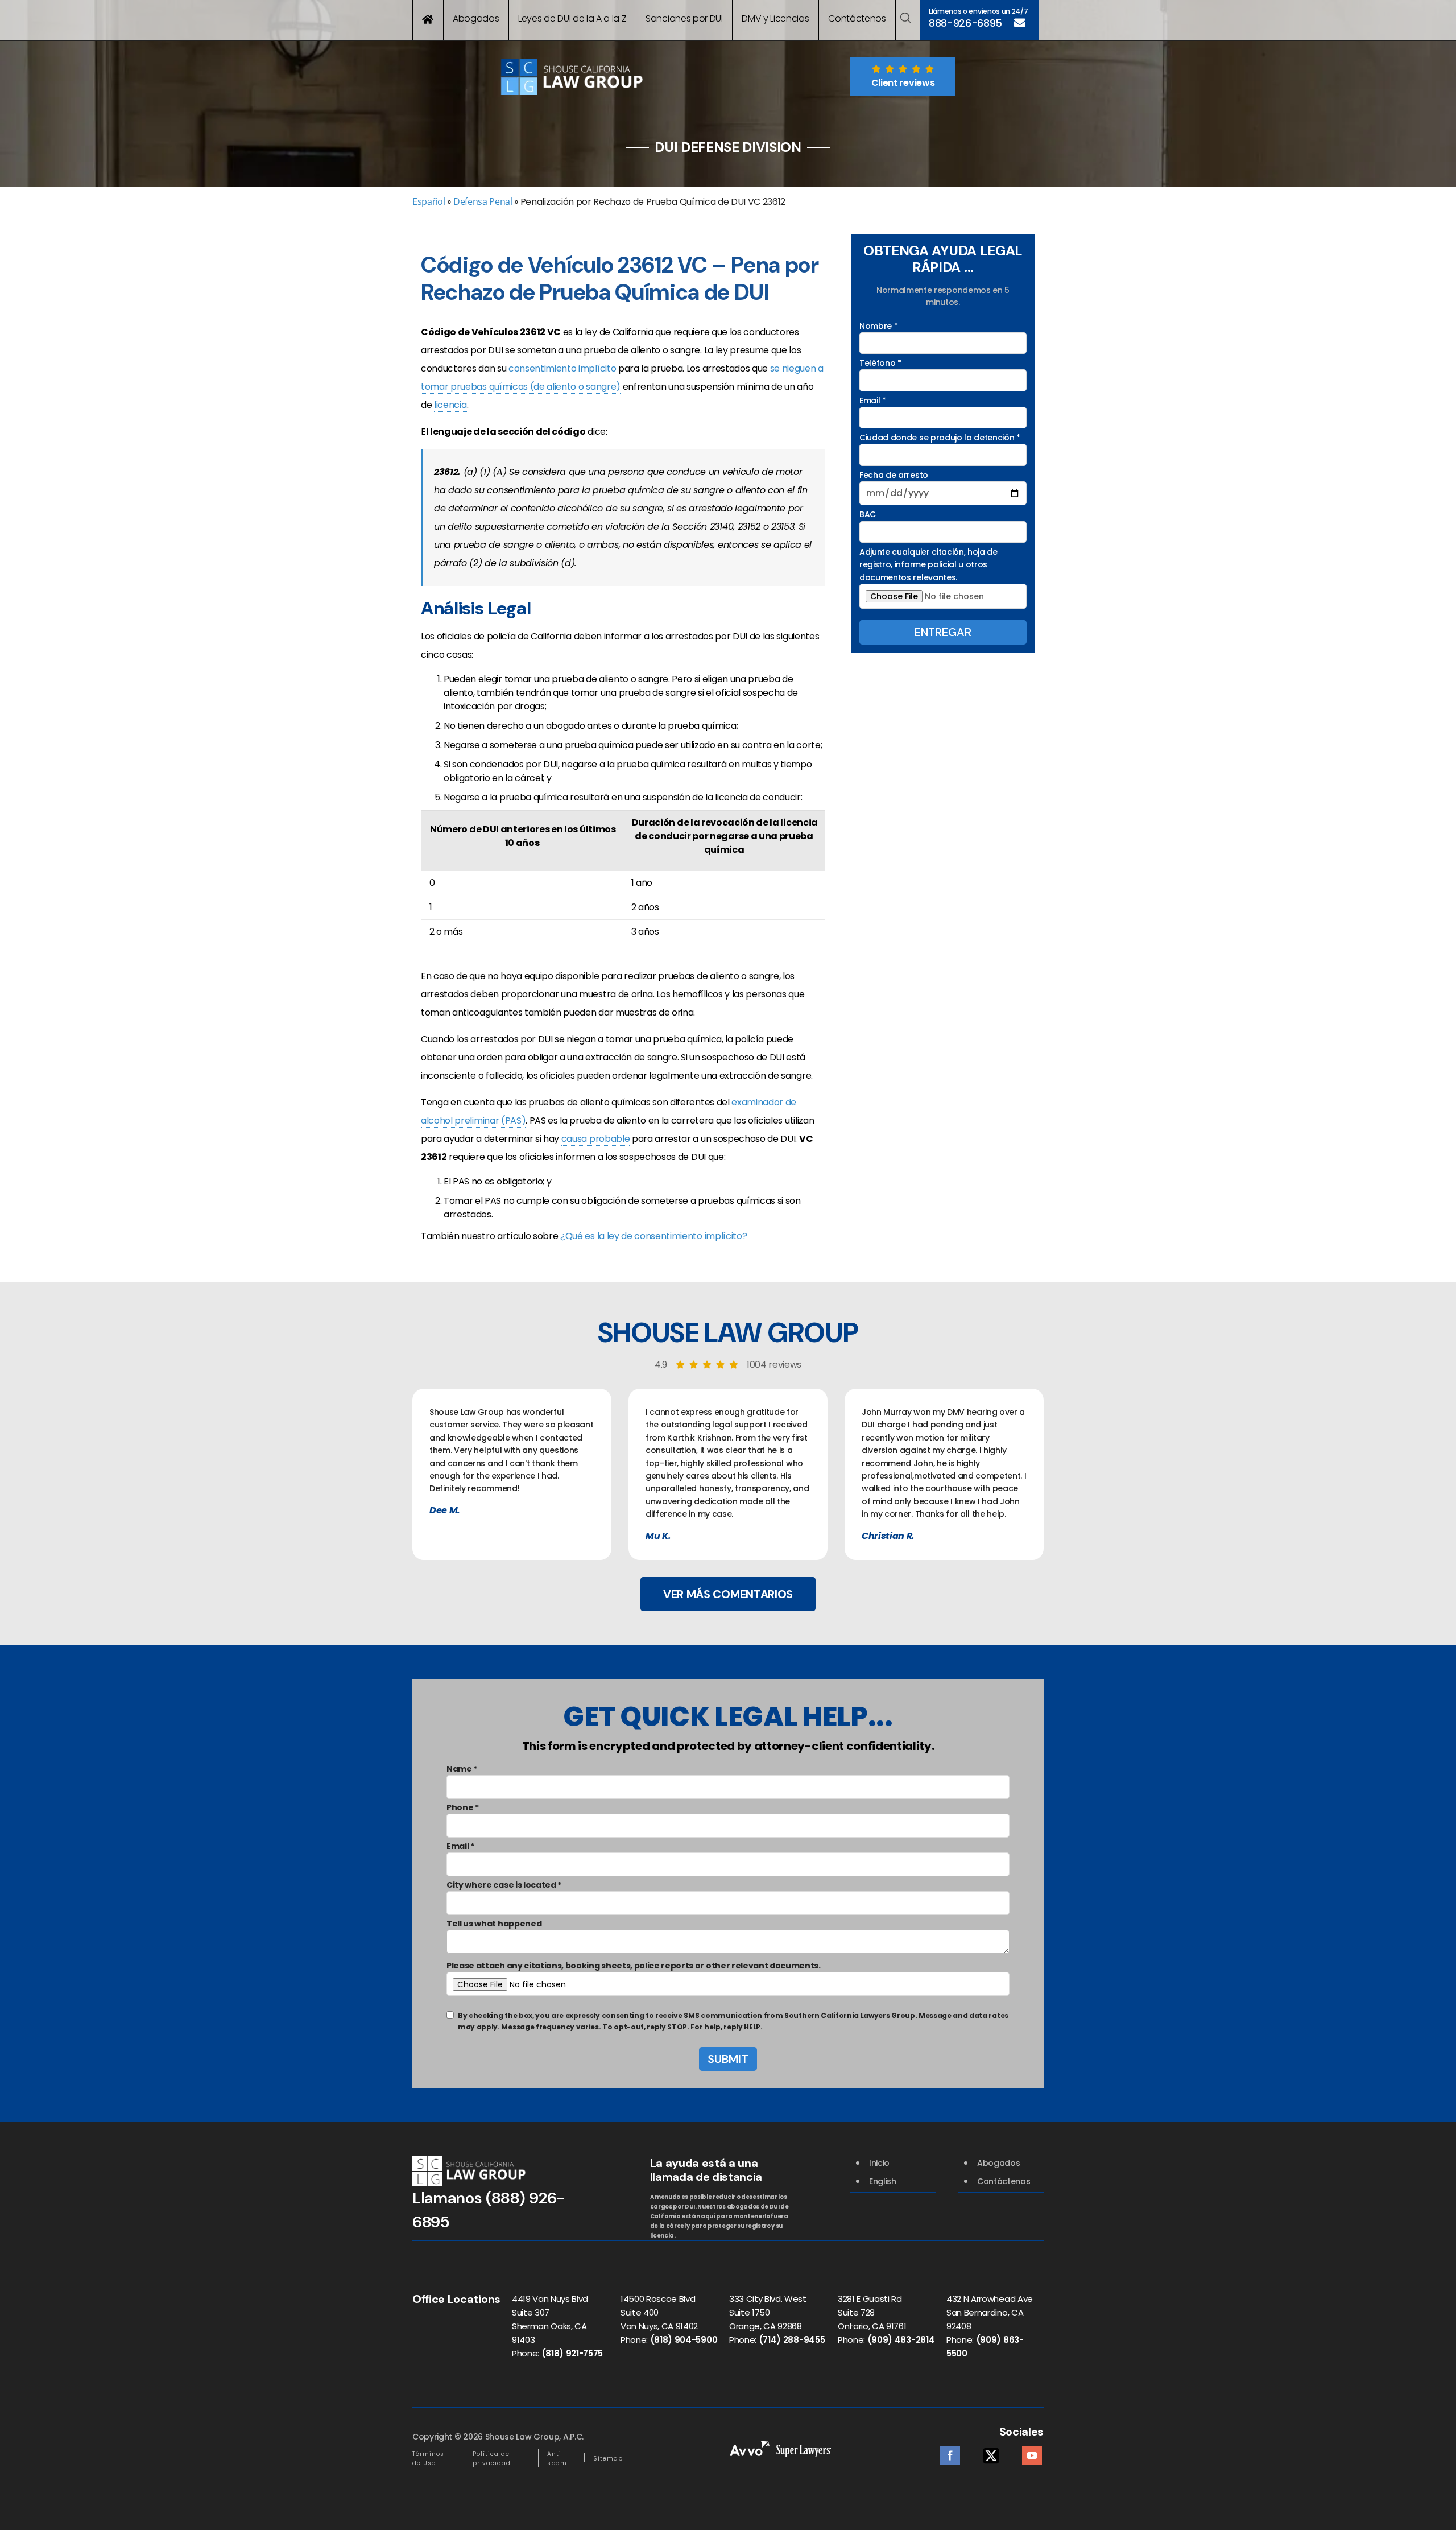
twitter (991, 2452)
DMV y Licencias (775, 18)
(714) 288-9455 (792, 2340)
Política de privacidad (492, 2459)
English (883, 2181)
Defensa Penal (483, 201)
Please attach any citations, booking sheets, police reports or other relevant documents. (634, 1966)
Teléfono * (880, 363)
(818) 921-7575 (572, 2353)
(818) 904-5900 (684, 2340)
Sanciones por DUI (684, 18)
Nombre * (878, 326)
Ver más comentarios (728, 1594)
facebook (950, 2452)
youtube (1032, 2452)
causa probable (596, 1139)
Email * (873, 401)
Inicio (879, 2163)
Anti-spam (557, 2459)
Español (429, 201)
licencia (450, 405)
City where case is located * (504, 1885)
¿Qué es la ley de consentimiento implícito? (653, 1236)
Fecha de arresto (894, 475)
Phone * (463, 1807)
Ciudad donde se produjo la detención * (940, 438)
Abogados (476, 18)
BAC (868, 514)
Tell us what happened (494, 1924)
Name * (462, 1769)
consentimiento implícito (562, 368)
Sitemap (608, 2459)
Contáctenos (857, 18)
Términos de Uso (428, 2459)
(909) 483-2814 (901, 2340)
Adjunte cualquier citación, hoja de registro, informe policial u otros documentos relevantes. (928, 565)
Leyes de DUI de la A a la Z (572, 18)
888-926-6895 (965, 23)
